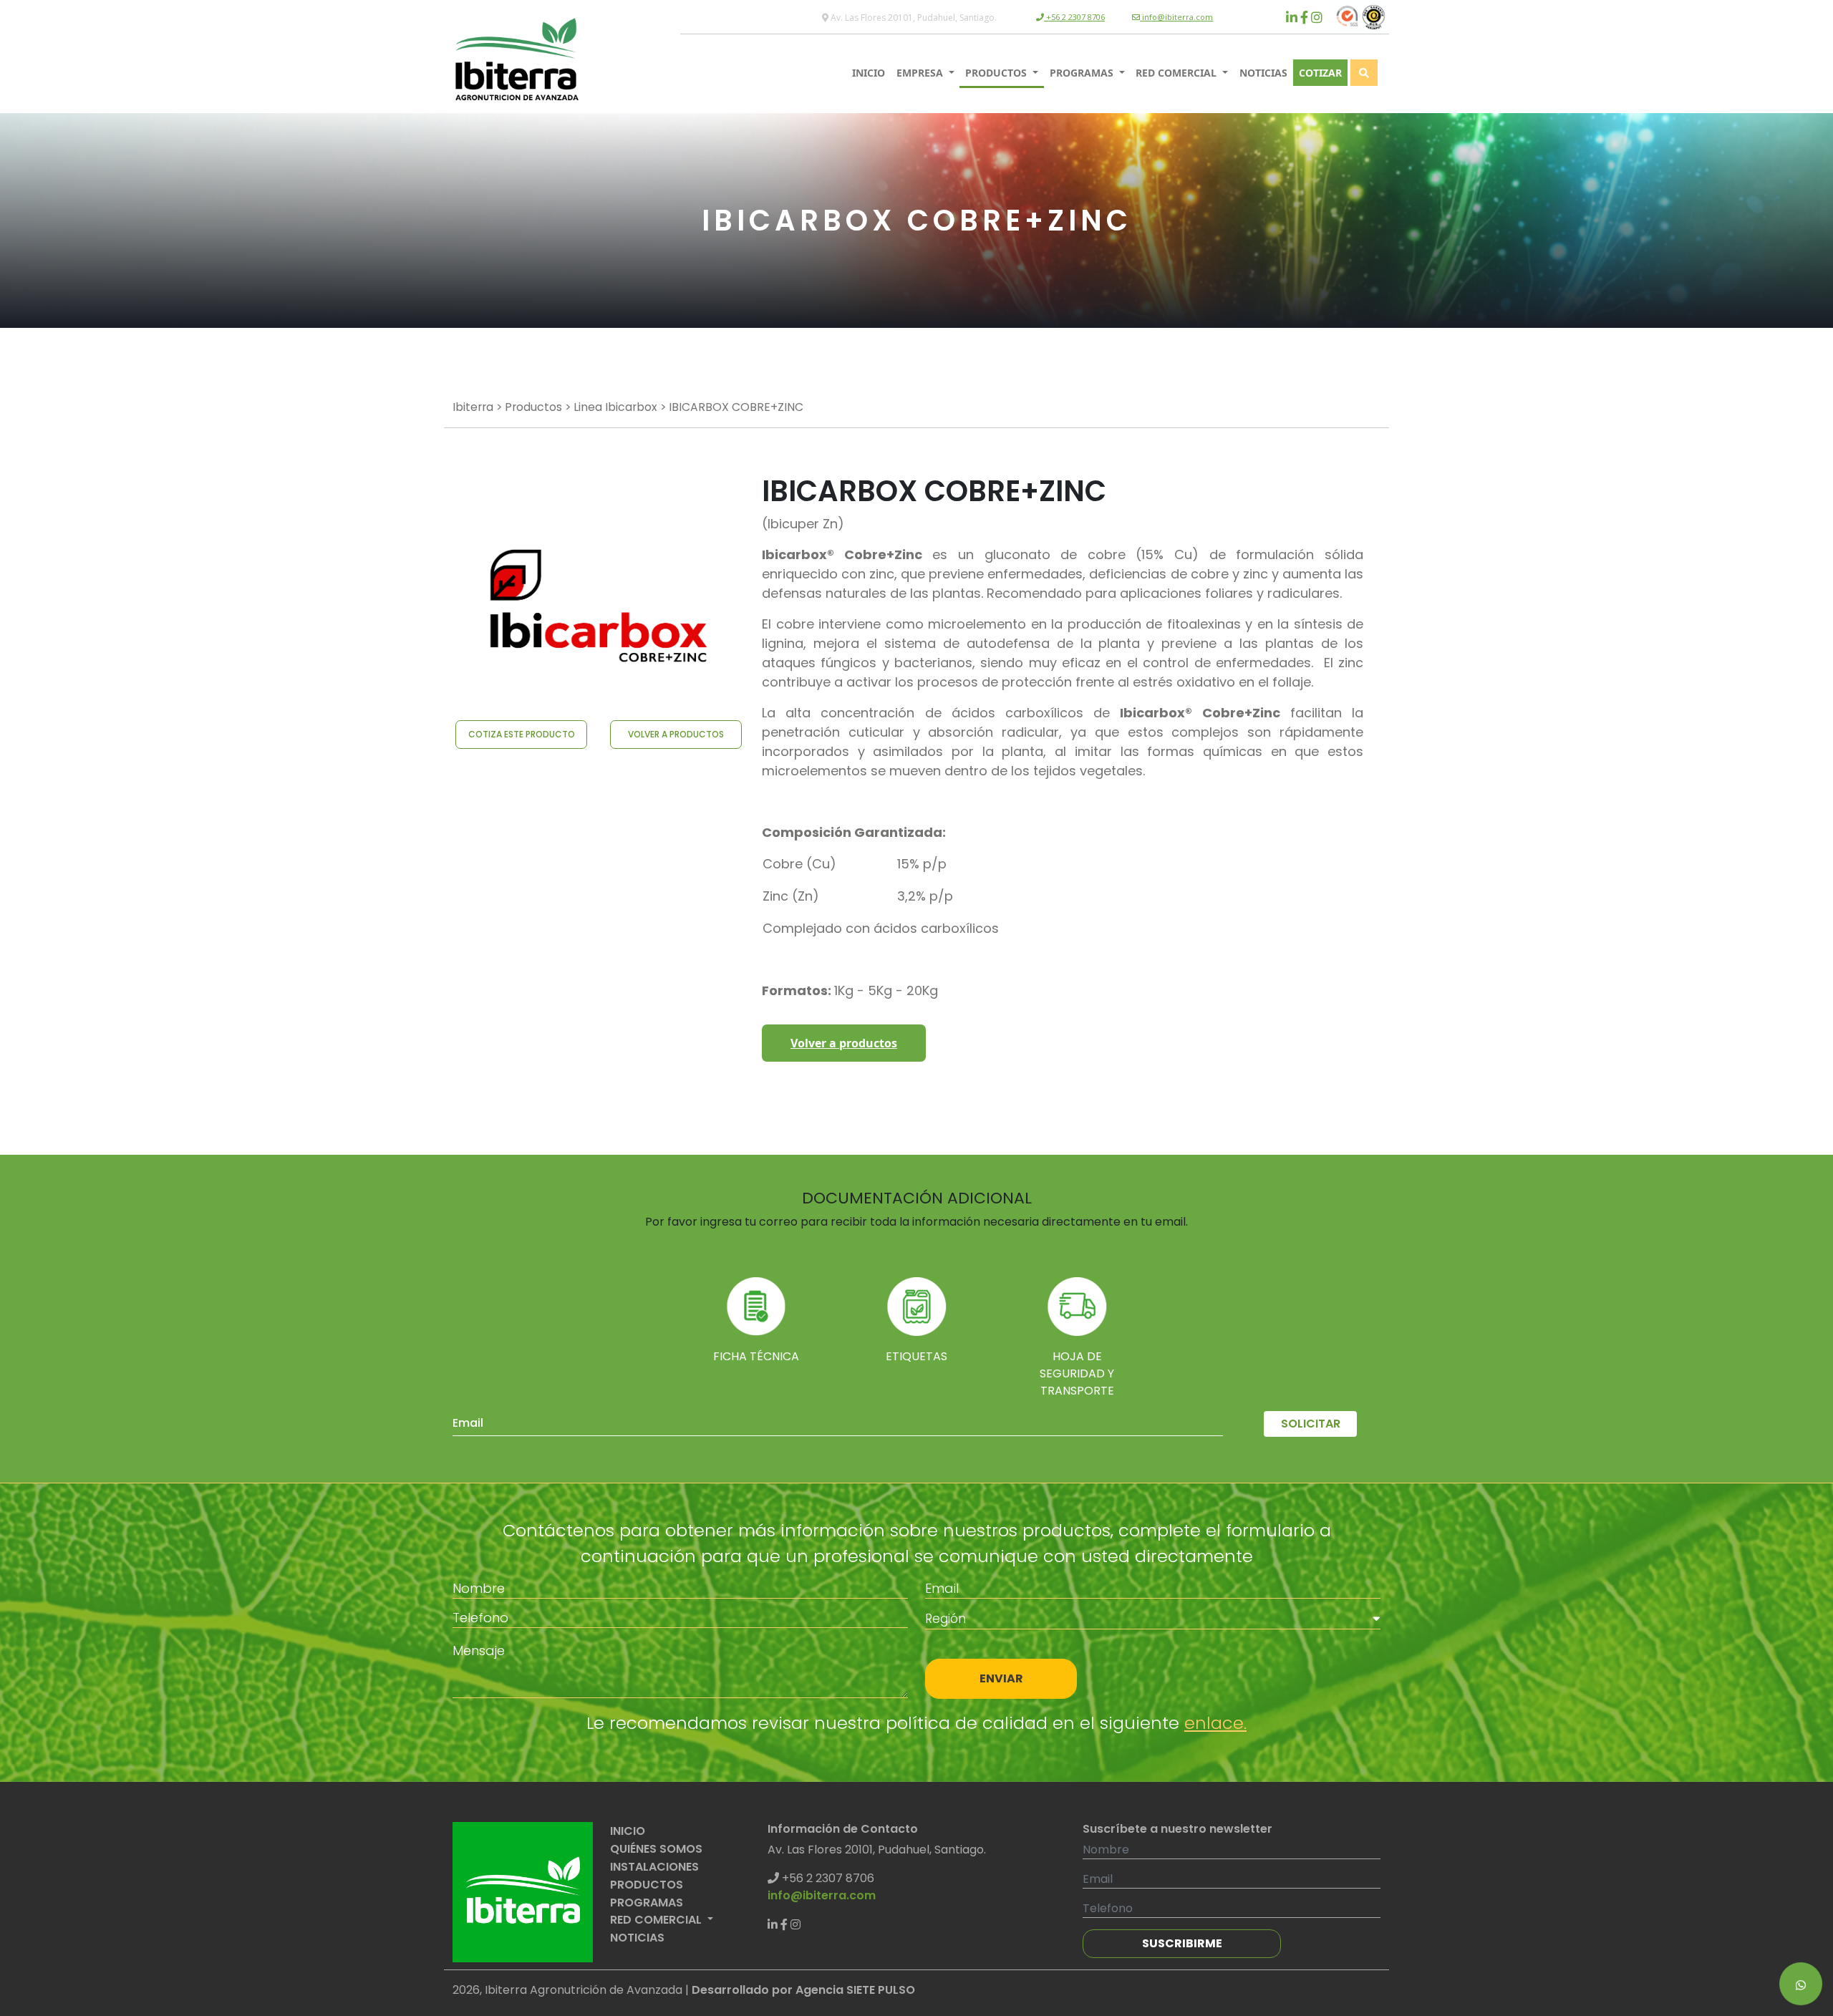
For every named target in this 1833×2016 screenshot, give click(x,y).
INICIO (869, 73)
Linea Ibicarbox (615, 407)
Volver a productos (844, 1043)
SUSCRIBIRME (1182, 1943)
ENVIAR (1001, 1678)
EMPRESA (921, 73)
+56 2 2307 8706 (1074, 17)
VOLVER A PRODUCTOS (676, 734)
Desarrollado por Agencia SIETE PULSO (803, 1990)
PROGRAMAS (1083, 73)
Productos (533, 407)
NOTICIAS (1263, 73)
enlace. (1215, 1723)
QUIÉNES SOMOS (656, 1849)
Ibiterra (473, 407)
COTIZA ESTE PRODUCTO (522, 734)
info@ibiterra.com (1176, 17)
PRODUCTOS (997, 73)
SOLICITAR (1311, 1424)
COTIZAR (1320, 73)
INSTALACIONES (654, 1867)
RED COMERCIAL (1177, 73)
